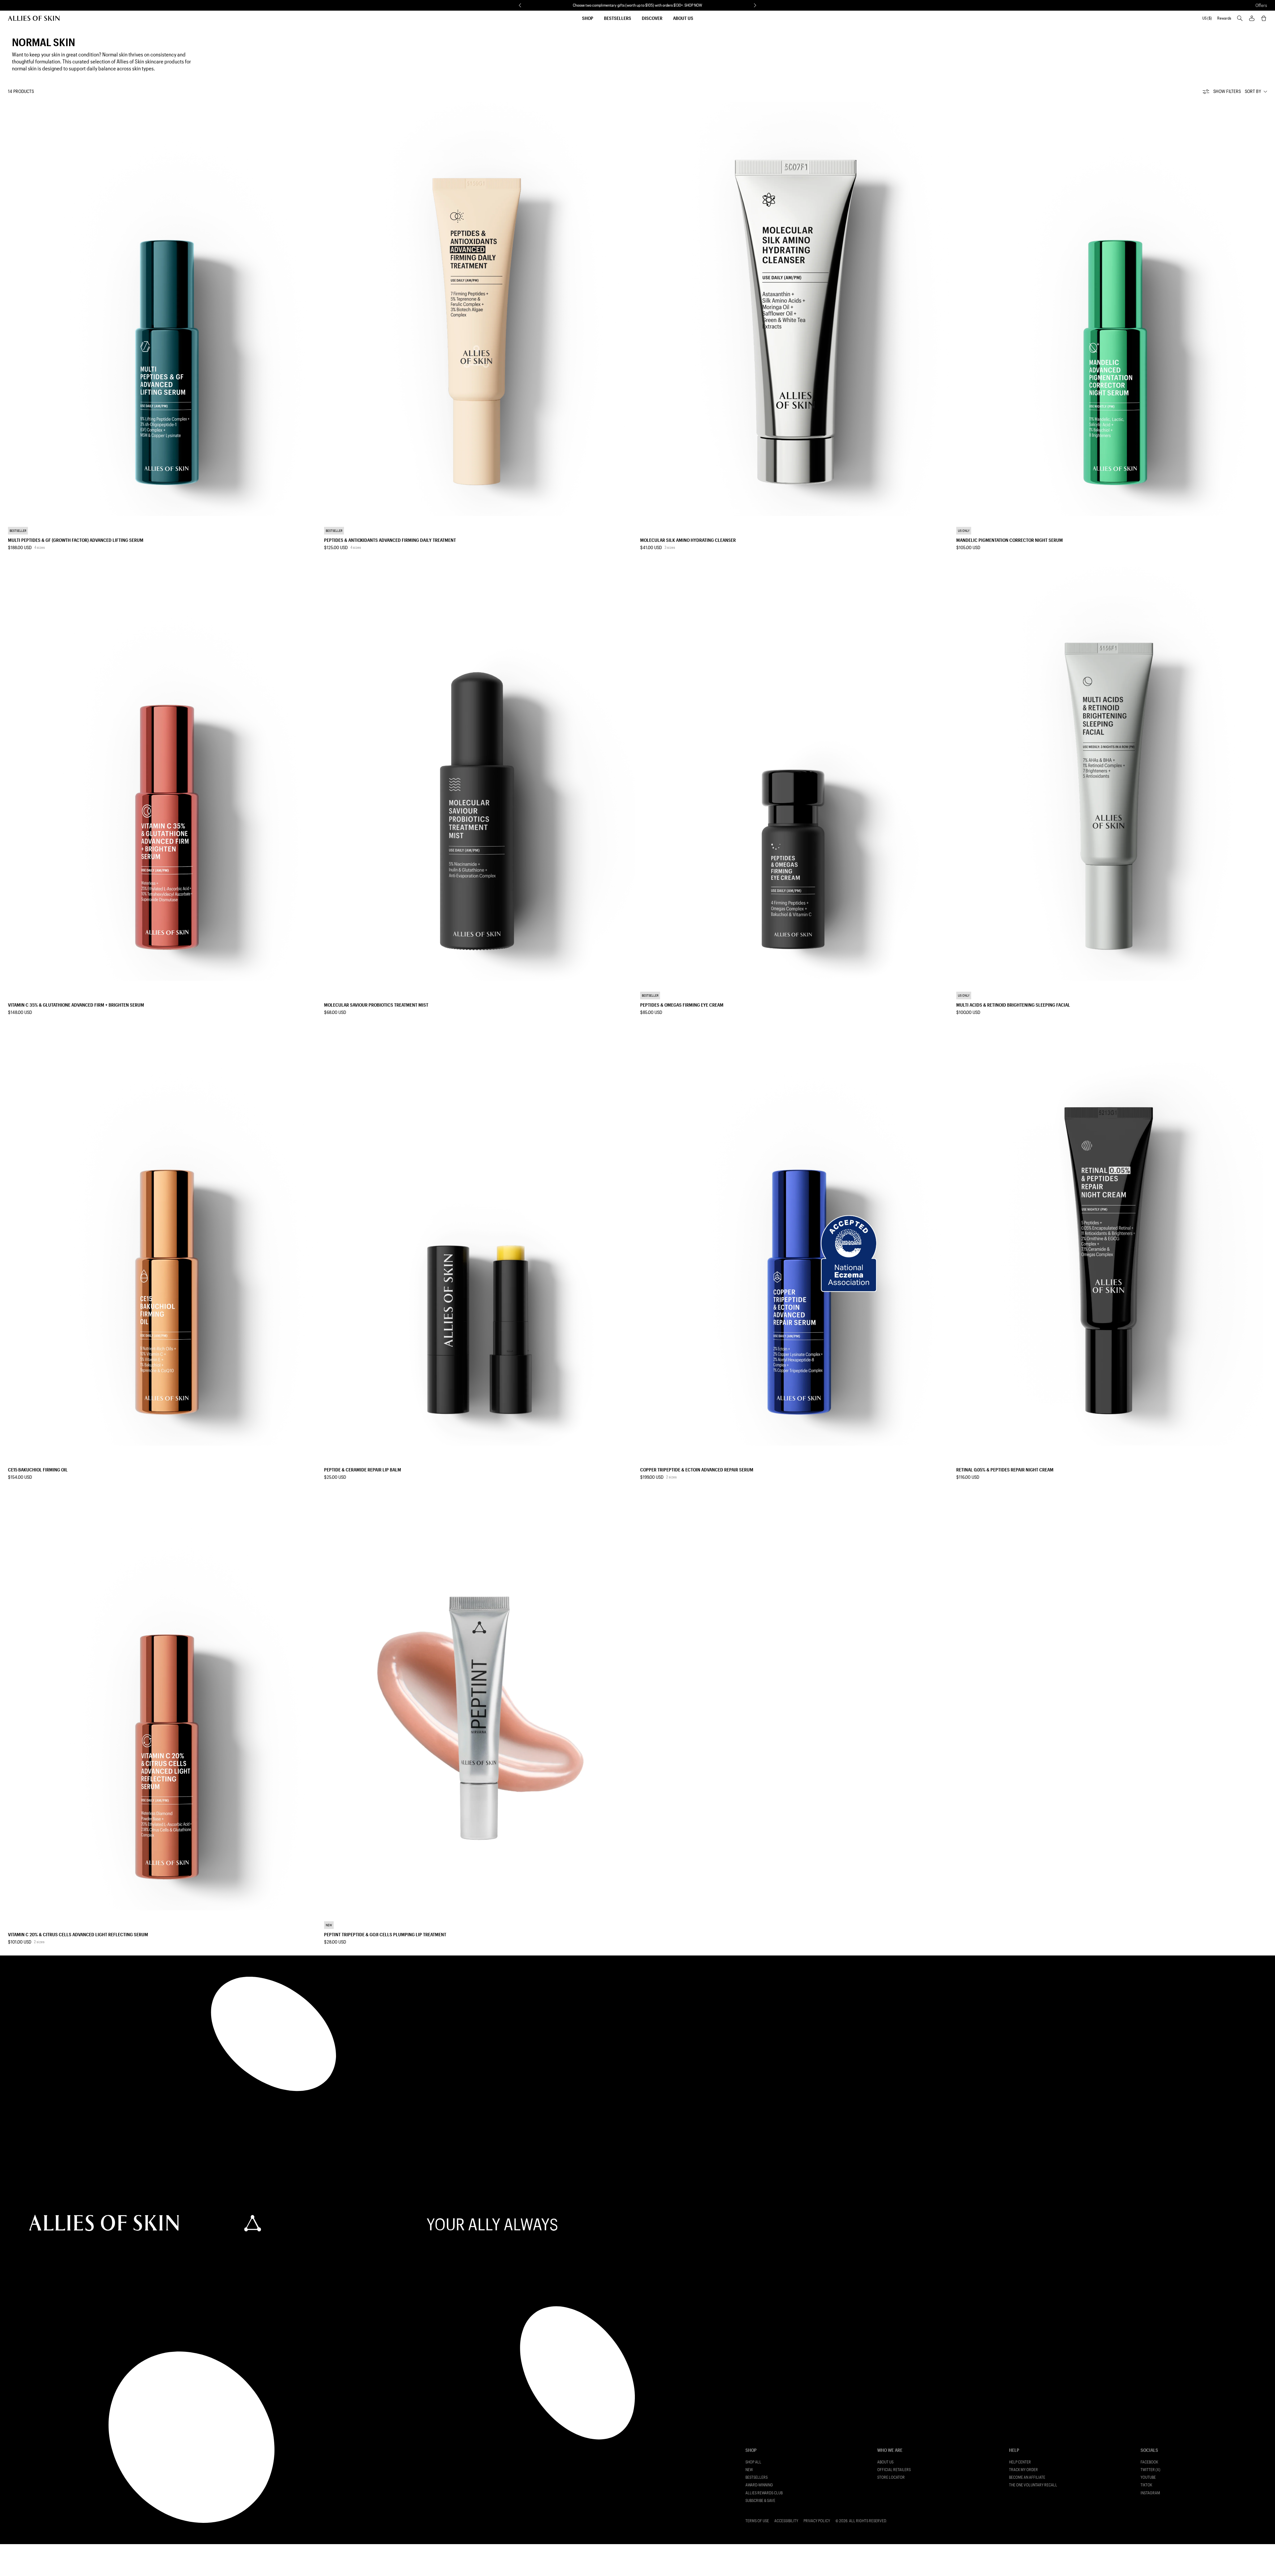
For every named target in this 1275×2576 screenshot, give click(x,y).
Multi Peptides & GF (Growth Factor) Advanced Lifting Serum (76, 540)
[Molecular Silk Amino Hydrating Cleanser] (796, 309)
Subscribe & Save (760, 2500)
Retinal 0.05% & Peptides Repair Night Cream (1005, 1470)
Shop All (753, 2462)
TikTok (1146, 2485)
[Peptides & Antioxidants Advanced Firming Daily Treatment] (479, 309)
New (749, 2470)
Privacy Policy (817, 2521)
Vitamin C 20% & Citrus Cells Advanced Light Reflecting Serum (78, 1934)
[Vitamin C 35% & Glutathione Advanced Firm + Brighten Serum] (163, 774)
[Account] (1252, 18)
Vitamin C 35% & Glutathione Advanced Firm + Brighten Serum (76, 1005)
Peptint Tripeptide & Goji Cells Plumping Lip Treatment (385, 1934)
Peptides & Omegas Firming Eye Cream (682, 1005)
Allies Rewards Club (764, 2493)
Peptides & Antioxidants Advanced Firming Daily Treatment (390, 540)
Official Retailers (894, 2470)
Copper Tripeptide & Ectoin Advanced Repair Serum (697, 1470)
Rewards (1224, 18)
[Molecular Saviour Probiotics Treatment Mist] (479, 774)
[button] (520, 5)
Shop (588, 18)
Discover (652, 18)
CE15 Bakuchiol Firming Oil (38, 1470)
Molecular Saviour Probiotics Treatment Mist (376, 1005)
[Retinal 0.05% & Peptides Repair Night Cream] (1112, 1238)
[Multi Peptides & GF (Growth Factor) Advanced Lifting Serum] (163, 309)
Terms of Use (757, 2521)
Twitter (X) (1150, 2470)
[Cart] (1264, 18)
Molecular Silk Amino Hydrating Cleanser (688, 540)
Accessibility (786, 2521)
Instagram (1150, 2493)
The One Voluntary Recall (1033, 2485)
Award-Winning (759, 2485)
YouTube (1148, 2477)
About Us (683, 18)
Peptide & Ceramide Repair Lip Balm (363, 1470)
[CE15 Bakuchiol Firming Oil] (163, 1238)
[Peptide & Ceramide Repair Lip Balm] (479, 1238)
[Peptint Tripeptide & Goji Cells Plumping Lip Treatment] (479, 1703)
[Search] (1240, 18)
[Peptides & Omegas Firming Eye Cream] (796, 774)
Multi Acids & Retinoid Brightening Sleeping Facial (1013, 1005)
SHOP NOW (693, 5)
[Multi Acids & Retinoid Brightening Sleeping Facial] (1112, 774)
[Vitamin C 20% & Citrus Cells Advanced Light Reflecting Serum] (163, 1703)
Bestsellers (618, 18)
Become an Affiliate (1027, 2477)
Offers (1261, 5)
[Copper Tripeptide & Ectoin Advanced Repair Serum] (796, 1238)
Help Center (1020, 2462)
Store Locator (891, 2477)
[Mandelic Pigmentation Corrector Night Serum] (1112, 309)
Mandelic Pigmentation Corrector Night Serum (1010, 540)
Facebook (1149, 2462)
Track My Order (1023, 2470)
